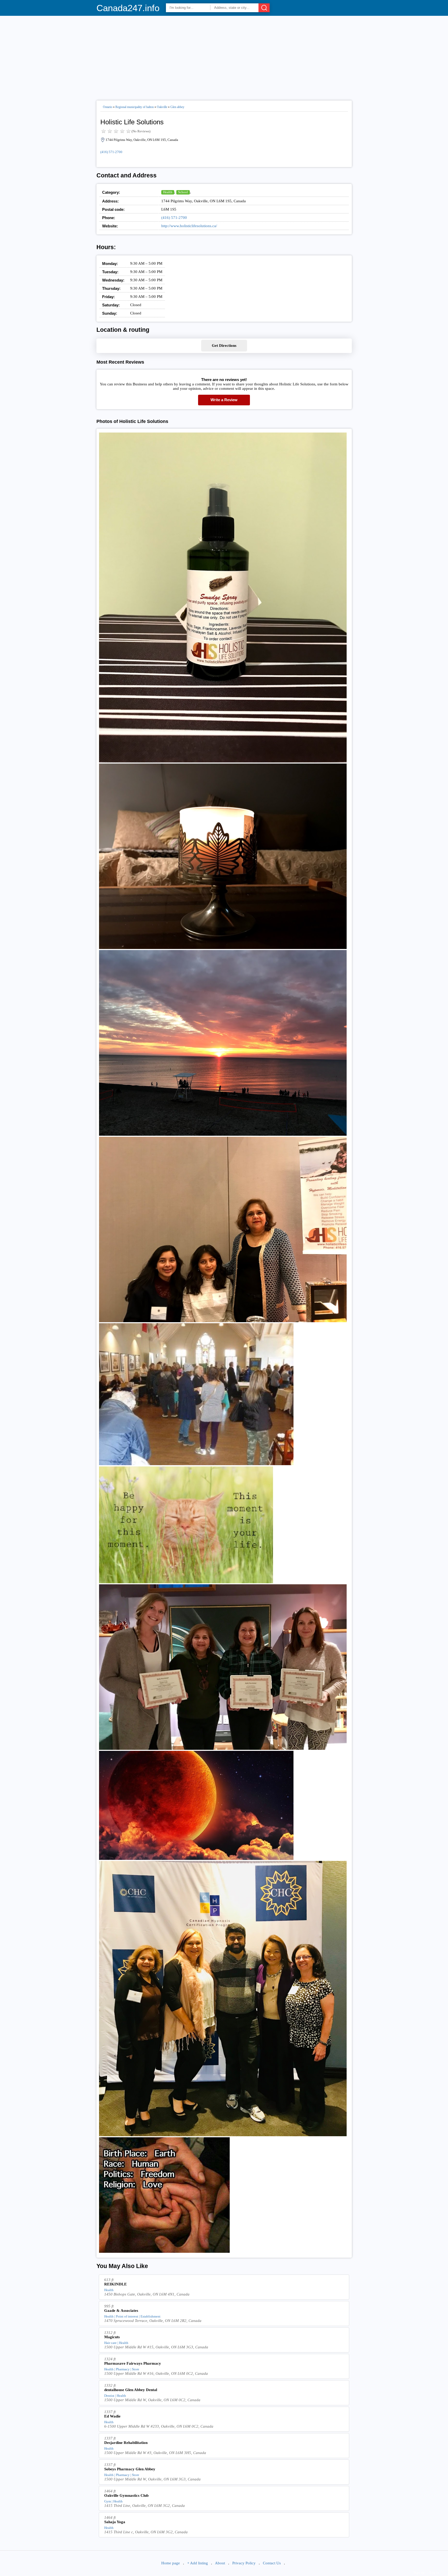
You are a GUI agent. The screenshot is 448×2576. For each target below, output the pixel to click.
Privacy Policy (244, 2563)
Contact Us (272, 2563)
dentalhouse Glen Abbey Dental (131, 2390)
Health (168, 192)
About (220, 2563)
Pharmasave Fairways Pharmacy (133, 2363)
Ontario (108, 107)
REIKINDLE (115, 2284)
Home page (171, 2563)
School (183, 192)
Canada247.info (128, 8)
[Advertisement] (224, 56)
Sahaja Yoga (115, 2522)
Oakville (162, 107)
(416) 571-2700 (111, 152)
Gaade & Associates (121, 2311)
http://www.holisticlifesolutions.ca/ (189, 226)
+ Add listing (198, 2563)
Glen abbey (177, 107)
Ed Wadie (112, 2416)
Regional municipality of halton (135, 107)
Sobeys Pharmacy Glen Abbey (130, 2469)
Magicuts (112, 2337)
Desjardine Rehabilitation (126, 2443)
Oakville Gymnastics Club (126, 2495)
